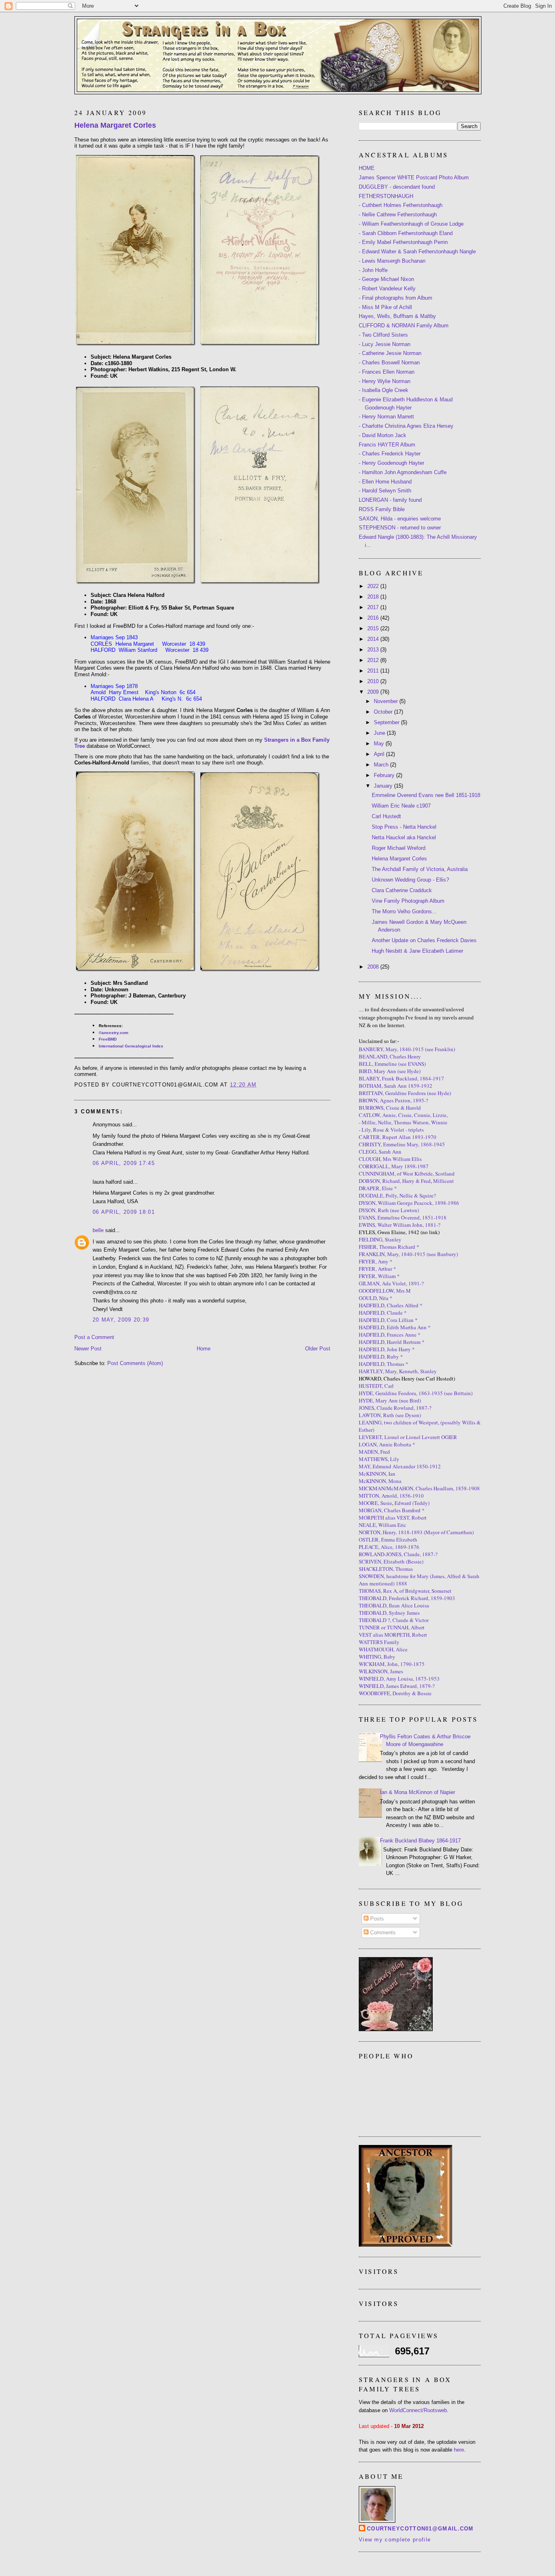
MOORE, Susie (375, 1503)
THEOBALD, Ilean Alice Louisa (394, 1605)
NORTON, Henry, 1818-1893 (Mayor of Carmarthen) (416, 1532)
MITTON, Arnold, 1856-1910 (391, 1496)
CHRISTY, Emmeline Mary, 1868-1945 (402, 1144)
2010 (374, 681)
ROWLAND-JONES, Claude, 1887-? (398, 1554)
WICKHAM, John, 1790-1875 (392, 1664)
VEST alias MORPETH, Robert (393, 1635)
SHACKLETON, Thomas (386, 1569)
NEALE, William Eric (383, 1525)
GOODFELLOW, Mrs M (385, 1291)
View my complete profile (395, 2540)
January (384, 786)
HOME (367, 168)
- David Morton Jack (383, 435)
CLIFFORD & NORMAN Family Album (404, 326)
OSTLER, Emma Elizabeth (388, 1540)
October (384, 712)
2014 (374, 639)
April (380, 754)
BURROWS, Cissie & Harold (390, 1108)
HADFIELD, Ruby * (381, 1357)
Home (204, 1349)
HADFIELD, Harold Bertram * (392, 1342)
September (387, 722)
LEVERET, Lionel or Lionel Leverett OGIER (408, 1437)
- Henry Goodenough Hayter (391, 463)
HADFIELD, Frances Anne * (390, 1335)
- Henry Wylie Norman (385, 381)
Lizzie (440, 1115)
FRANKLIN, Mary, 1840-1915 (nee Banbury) (408, 1254)
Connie (422, 1115)
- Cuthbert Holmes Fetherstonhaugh (401, 205)
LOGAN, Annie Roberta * (387, 1444)
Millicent (443, 1181)
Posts (376, 1919)
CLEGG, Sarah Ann (380, 1152)
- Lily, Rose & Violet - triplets (391, 1130)
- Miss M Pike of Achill (385, 307)
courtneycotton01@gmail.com (420, 2529)
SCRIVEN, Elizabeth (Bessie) (391, 1561)
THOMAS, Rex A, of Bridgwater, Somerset (405, 1591)
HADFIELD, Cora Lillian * (388, 1320)
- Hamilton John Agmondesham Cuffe (403, 472)
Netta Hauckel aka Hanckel (404, 837)
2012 (374, 660)
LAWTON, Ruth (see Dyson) (390, 1415)
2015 (374, 628)
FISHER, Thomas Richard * (389, 1247)
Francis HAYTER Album (387, 445)
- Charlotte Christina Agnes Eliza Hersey (406, 426)
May (380, 744)
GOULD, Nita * (376, 1298)
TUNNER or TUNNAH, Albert (392, 1627)
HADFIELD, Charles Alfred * (391, 1305)
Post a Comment (94, 1337)
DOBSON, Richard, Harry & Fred (395, 1181)
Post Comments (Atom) (135, 1363)
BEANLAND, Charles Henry (390, 1056)
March (382, 765)
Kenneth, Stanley (418, 1371)
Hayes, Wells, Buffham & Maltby (397, 316)
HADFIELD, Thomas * (384, 1364)
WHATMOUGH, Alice (383, 1649)
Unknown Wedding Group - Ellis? (410, 880)
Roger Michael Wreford (399, 848)
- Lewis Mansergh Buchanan (392, 261)
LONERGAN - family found (390, 500)
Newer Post (88, 1349)
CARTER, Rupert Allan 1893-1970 (398, 1137)
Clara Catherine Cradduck (402, 890)
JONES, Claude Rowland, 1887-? (395, 1408)
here (459, 2450)
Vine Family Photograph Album (408, 901)
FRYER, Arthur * (377, 1269)
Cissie (405, 1115)
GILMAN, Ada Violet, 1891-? (391, 1283)
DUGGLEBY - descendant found (397, 187)
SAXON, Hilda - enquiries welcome (400, 519)
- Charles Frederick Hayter (390, 454)
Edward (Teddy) (412, 1503)
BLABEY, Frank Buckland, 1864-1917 (401, 1078)
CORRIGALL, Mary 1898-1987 (394, 1166)
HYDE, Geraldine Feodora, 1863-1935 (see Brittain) (416, 1393)
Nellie (385, 1122)
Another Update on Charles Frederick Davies (424, 940)
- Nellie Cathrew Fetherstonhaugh (398, 214)
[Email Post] (260, 1085)
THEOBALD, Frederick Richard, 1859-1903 (407, 1598)
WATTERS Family (379, 1642)
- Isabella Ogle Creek (384, 390)
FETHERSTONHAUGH (386, 196)
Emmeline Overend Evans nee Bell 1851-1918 (426, 795)
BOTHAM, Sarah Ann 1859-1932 (396, 1086)
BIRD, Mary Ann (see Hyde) (390, 1071)
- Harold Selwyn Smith (385, 491)
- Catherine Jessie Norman (390, 353)
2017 (374, 607)
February (385, 775)
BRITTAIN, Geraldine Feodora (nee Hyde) (405, 1093)
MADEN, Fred (374, 1452)
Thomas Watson (411, 1122)
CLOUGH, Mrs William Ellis (390, 1159)
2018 (374, 597)
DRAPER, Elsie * (378, 1188)
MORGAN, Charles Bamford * (392, 1510)
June (380, 733)
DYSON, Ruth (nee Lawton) (389, 1210)
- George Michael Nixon (386, 279)
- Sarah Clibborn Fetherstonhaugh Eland (406, 233)
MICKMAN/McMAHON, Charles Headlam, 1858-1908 (419, 1488)
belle (98, 1230)
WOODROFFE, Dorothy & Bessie (395, 1693)
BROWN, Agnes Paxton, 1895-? (393, 1100)
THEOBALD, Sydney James (389, 1613)
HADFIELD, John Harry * (387, 1349)
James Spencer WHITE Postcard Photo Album (414, 177)
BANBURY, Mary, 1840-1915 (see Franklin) (407, 1049)
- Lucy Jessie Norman (385, 344)
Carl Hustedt (386, 816)
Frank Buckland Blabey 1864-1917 (420, 1841)
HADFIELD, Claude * (383, 1313)
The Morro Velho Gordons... (404, 911)
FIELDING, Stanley (380, 1239)
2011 (374, 671)
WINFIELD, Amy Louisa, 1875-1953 (399, 1679)
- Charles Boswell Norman (389, 363)
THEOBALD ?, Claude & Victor (394, 1620)
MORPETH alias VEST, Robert (393, 1518)
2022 (374, 586)
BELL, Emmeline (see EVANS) (392, 1064)
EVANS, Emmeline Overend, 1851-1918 (403, 1217)
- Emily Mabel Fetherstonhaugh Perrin (403, 242)
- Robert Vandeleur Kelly (387, 289)
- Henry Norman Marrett (386, 417)
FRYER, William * (379, 1276)
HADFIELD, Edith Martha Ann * (395, 1327)
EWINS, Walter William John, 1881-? (400, 1225)
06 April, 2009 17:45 (124, 1163)
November (387, 701)
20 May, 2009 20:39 (121, 1320)
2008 (374, 967)
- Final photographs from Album (396, 298)
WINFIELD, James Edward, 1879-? (397, 1686)
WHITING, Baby (377, 1657)
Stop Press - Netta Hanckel (404, 827)
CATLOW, (371, 1115)
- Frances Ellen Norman (387, 372)
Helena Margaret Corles (115, 125)
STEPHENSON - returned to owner (400, 528)
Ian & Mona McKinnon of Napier (417, 1792)
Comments (382, 1933)
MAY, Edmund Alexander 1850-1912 (400, 1466)
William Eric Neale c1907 (401, 806)
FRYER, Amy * (376, 1261)
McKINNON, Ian (377, 1474)
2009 (374, 692)
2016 (374, 618)
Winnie (439, 1122)
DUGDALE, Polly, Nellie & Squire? (397, 1195)
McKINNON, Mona (380, 1481)
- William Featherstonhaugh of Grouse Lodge (411, 224)
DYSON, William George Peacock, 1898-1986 (409, 1203)
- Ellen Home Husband (385, 482)
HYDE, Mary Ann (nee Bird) (390, 1400)
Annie (389, 1115)
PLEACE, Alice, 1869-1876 (389, 1547)
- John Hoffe (373, 270)
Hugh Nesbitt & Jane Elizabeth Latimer (417, 951)
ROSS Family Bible (382, 509)
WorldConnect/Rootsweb (418, 2410)
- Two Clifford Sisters (383, 335)
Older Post (318, 1349)
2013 (374, 650)
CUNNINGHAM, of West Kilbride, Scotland (407, 1174)
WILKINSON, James (381, 1671)
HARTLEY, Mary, (378, 1371)
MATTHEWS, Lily (379, 1459)
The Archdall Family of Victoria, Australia (420, 869)
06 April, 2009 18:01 (124, 1212)
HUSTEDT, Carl (376, 1386)
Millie (369, 1122)
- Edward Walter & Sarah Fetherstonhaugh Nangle (417, 252)
